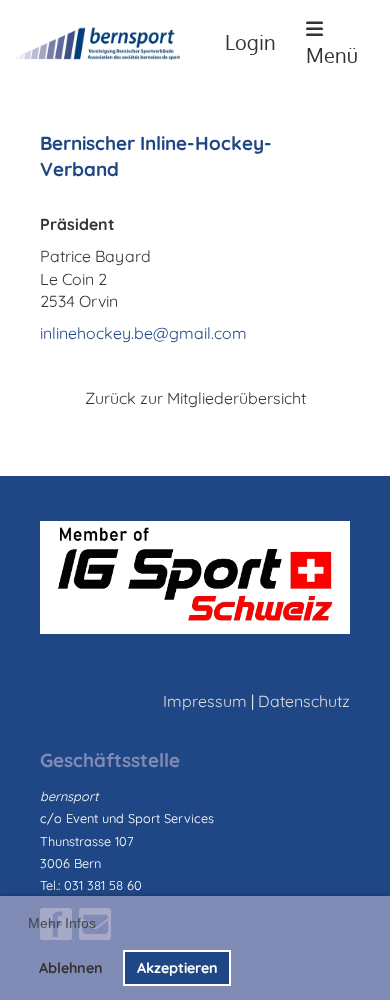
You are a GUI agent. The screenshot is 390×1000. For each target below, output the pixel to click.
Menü (332, 55)
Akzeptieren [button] (177, 968)
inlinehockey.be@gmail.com (143, 333)
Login (250, 42)
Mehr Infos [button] (62, 923)
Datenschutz (304, 701)
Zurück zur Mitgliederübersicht (195, 398)
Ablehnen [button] (71, 968)
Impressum (205, 701)
